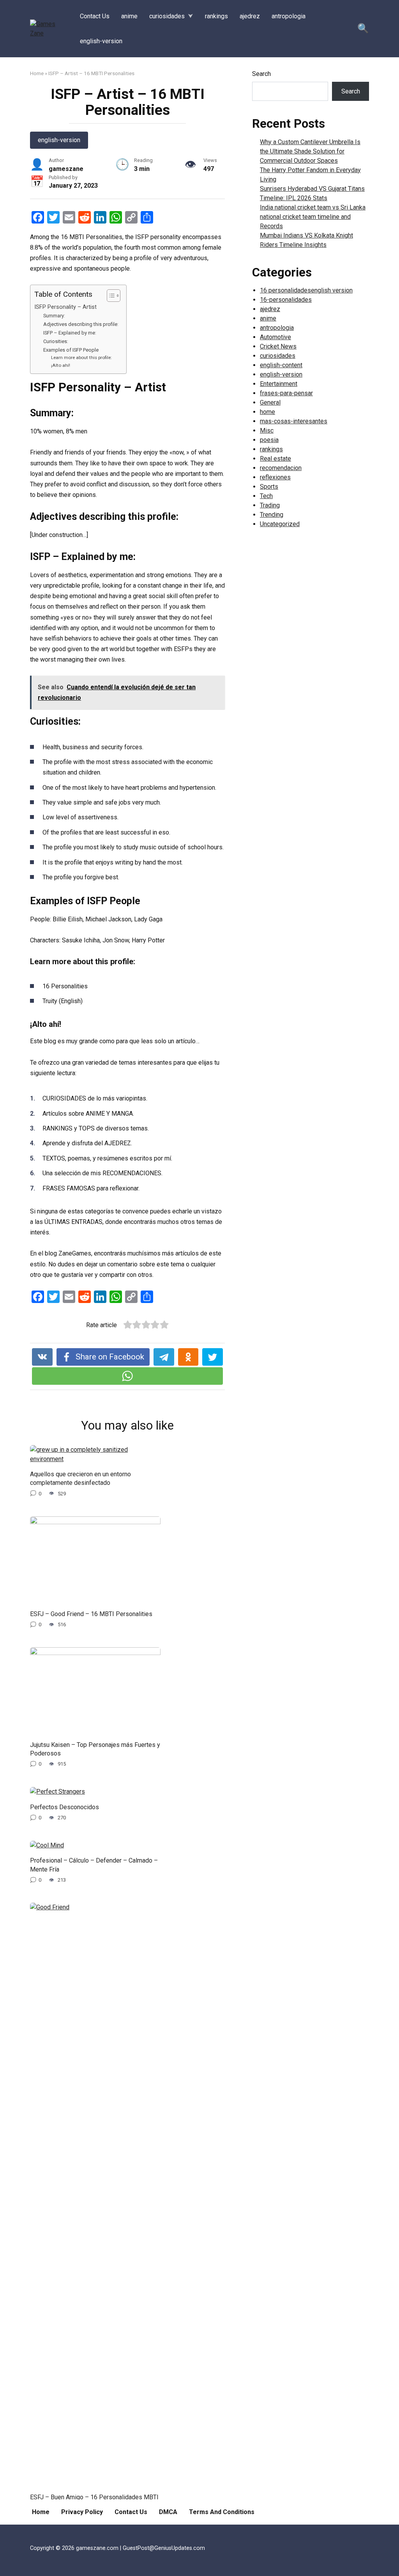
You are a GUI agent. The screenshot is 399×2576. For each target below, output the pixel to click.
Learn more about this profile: (81, 357)
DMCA (168, 2512)
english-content (281, 365)
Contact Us (95, 16)
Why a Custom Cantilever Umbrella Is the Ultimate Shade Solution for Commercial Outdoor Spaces (310, 151)
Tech (266, 496)
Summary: (54, 316)
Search (261, 74)
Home (37, 73)
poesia (269, 440)
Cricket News (278, 346)
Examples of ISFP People (71, 350)
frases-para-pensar (286, 393)
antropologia (289, 16)
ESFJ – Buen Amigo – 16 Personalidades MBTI (94, 2497)
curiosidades (167, 16)
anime (129, 16)
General (270, 402)
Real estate (275, 459)
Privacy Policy (82, 2512)
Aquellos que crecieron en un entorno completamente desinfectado (80, 1478)
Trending (272, 515)
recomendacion (281, 468)
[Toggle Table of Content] (110, 296)
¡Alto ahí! (61, 365)
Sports (269, 487)
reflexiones (275, 477)
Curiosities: (56, 341)
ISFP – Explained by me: (70, 333)
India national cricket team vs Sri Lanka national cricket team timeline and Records (313, 217)
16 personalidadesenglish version (306, 290)
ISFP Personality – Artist (65, 307)
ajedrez (250, 16)
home (267, 412)
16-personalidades (286, 300)
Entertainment (279, 384)
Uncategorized (280, 524)
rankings (216, 16)
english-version (101, 41)
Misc (267, 431)
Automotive (275, 337)
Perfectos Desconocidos (64, 1807)
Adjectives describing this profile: (81, 324)
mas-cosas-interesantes (294, 421)
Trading (270, 505)
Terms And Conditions (222, 2512)
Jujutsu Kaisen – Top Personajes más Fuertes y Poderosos (95, 1749)
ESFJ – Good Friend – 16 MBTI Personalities (91, 1614)
